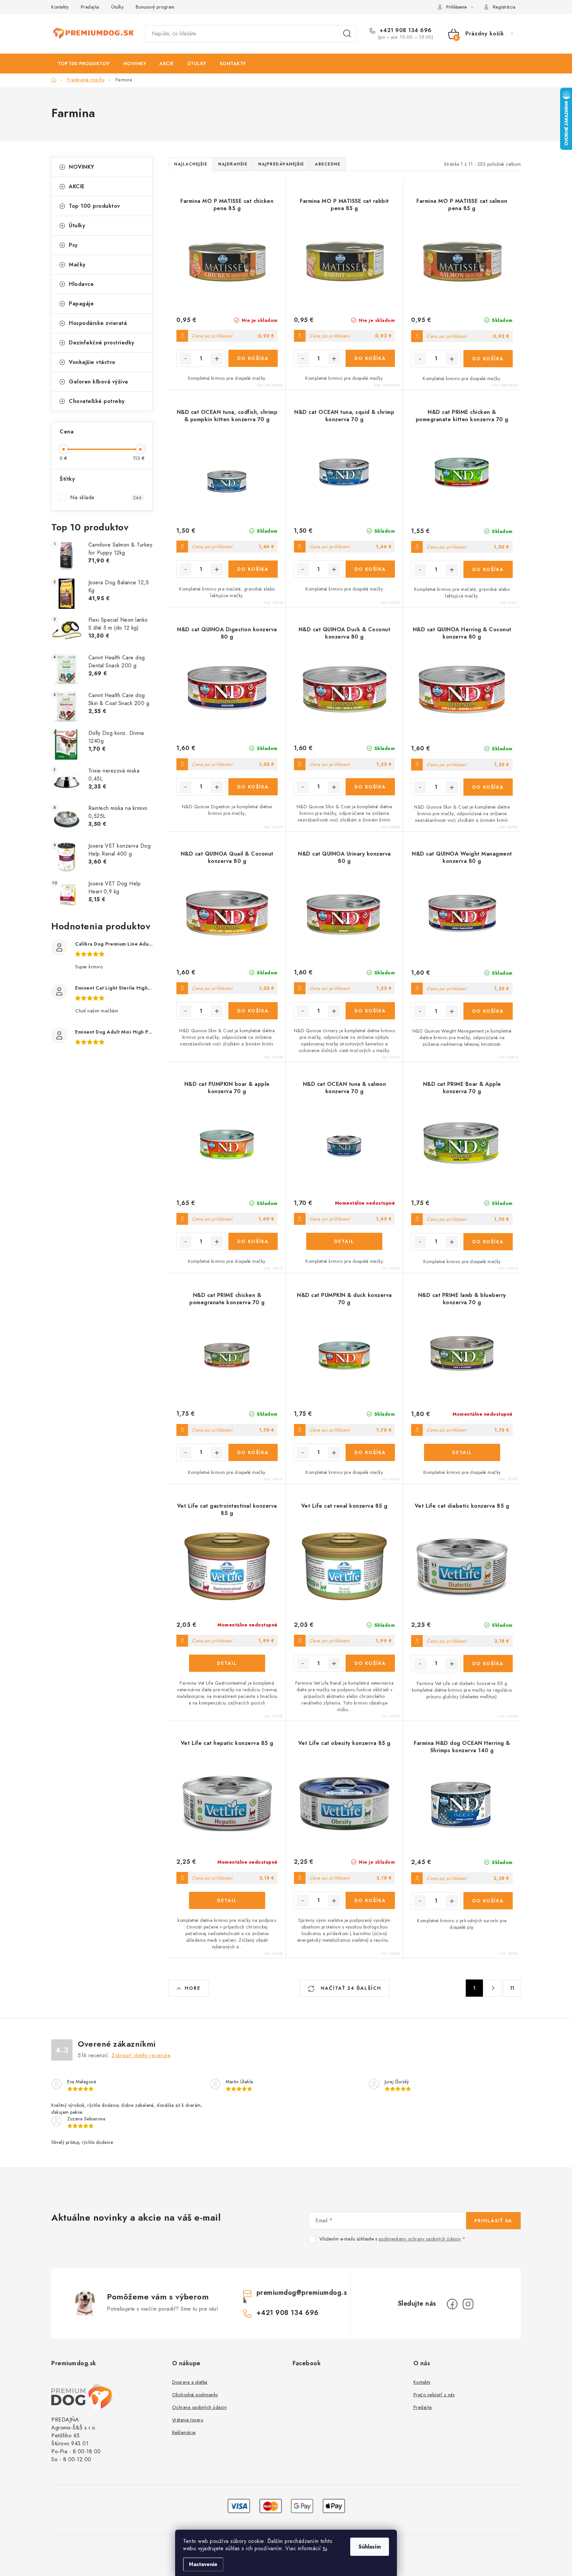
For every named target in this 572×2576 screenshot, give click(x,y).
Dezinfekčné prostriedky (102, 343)
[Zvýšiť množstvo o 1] (217, 359)
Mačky (77, 265)
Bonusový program (155, 7)
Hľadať (347, 34)
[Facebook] (452, 2304)
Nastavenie (203, 2564)
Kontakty (60, 7)
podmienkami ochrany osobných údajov (420, 2239)
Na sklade (106, 497)
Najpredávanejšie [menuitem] (281, 164)
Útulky (117, 7)
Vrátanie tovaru (188, 2420)
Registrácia (504, 7)
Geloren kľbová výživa (98, 382)
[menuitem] (84, 64)
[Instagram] (468, 2304)
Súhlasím (370, 2547)
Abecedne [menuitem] (328, 164)
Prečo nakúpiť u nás (434, 2395)
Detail (344, 1241)
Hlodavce (81, 284)
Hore (193, 1988)
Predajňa (90, 7)
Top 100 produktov (95, 206)
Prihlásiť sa (493, 2221)
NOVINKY (82, 167)
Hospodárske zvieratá (98, 323)
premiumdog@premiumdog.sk (295, 2297)
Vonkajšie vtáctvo (92, 362)
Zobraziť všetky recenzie (141, 2055)
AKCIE (77, 186)
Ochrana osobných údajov (200, 2407)
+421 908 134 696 (405, 30)
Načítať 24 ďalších (350, 1988)
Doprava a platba (190, 2382)
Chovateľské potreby (97, 401)
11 (512, 1988)
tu (325, 2548)
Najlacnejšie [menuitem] (191, 164)
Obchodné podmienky (195, 2395)
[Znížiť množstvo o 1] (185, 359)
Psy (73, 245)
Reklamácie (184, 2432)
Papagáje (81, 304)
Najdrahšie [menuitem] (233, 164)
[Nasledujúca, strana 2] (493, 1988)
